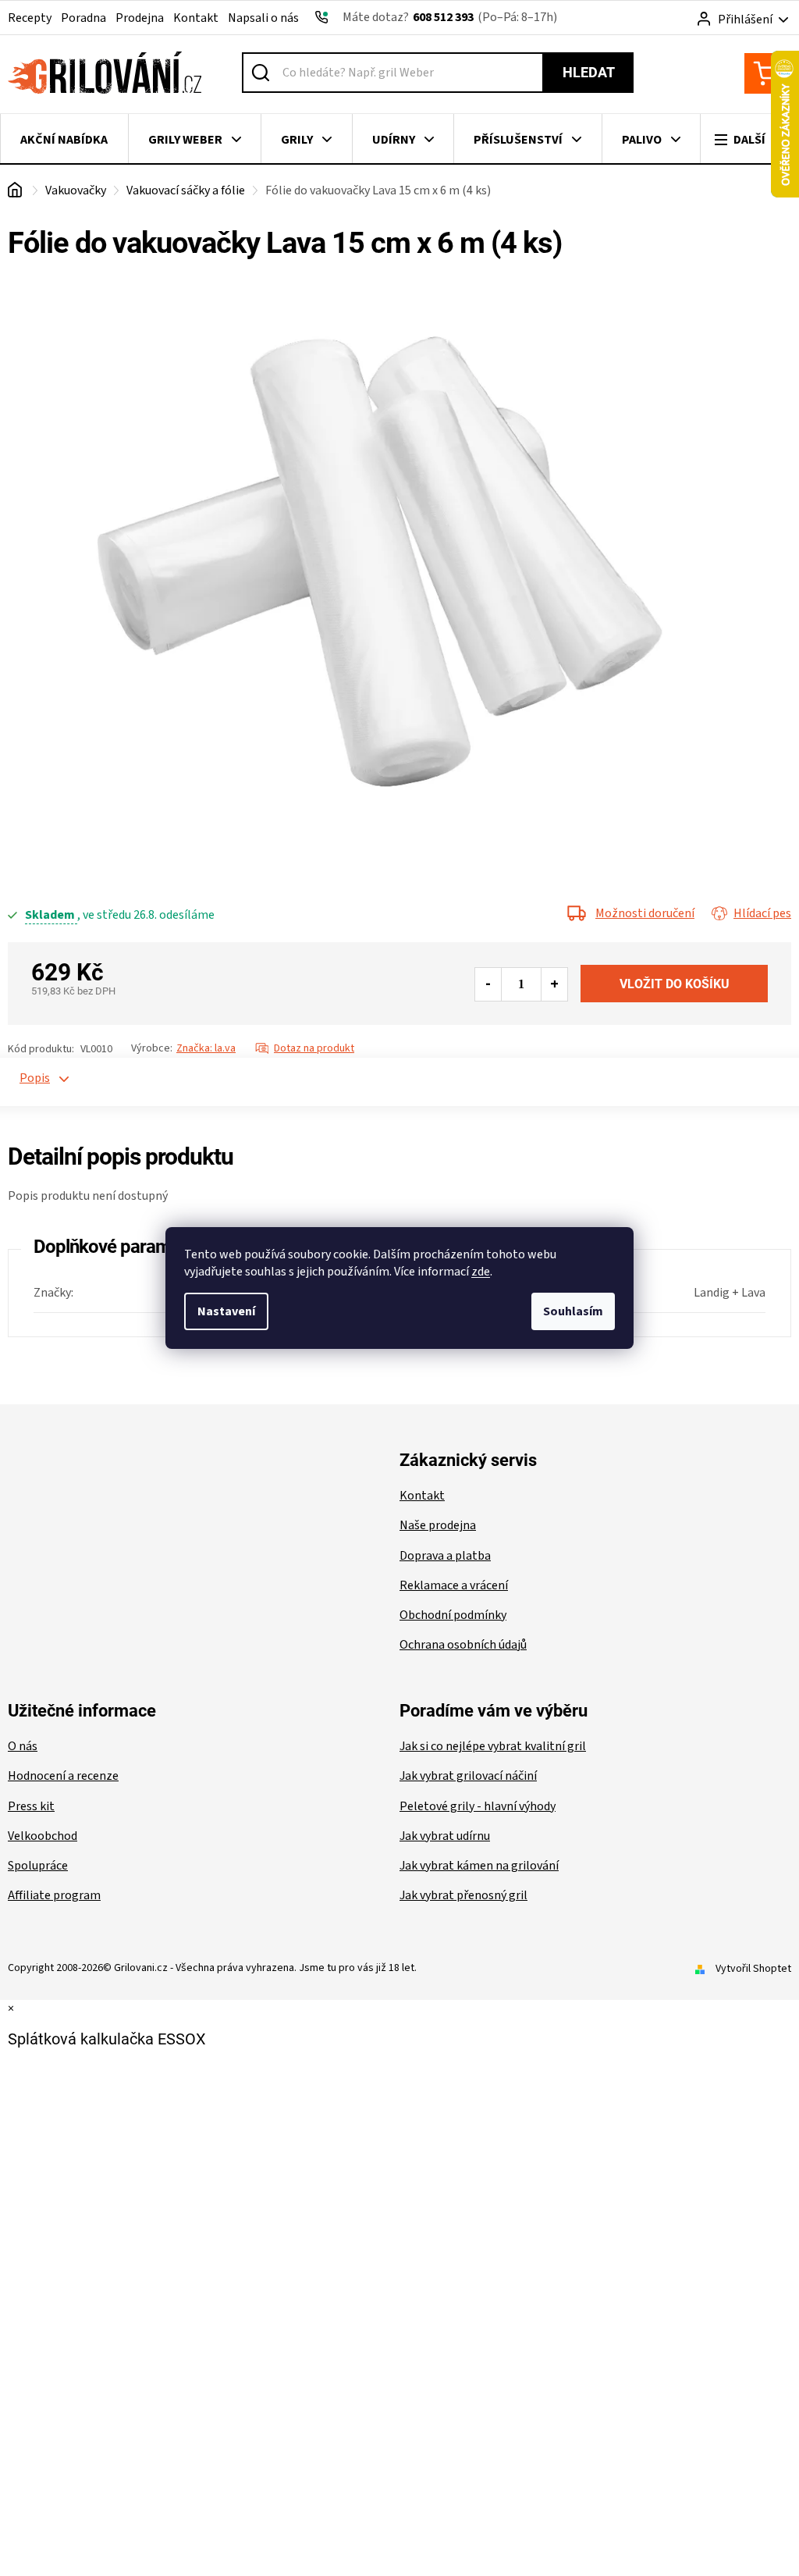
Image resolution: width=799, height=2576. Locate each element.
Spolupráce (38, 1866)
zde (481, 1272)
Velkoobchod (43, 1836)
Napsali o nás (263, 18)
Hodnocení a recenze (63, 1776)
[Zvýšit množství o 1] (554, 984)
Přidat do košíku (674, 984)
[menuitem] (64, 140)
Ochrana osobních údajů (463, 1645)
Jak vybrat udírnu (445, 1836)
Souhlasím (573, 1311)
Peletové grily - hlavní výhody (478, 1806)
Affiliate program (54, 1895)
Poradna (83, 18)
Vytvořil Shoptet (753, 1969)
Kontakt (196, 18)
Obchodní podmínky (453, 1615)
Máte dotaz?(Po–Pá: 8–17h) (450, 17)
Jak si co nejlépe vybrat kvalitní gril (493, 1746)
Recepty (30, 18)
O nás (23, 1746)
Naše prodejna (438, 1525)
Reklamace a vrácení (454, 1585)
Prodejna (140, 18)
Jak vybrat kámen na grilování (479, 1866)
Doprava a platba (445, 1556)
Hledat (589, 72)
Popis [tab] (28, 1078)
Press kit (31, 1806)
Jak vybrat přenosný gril (463, 1895)
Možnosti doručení (645, 913)
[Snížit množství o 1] (488, 984)
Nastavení (226, 1311)
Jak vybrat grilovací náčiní (468, 1776)
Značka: (206, 1048)
